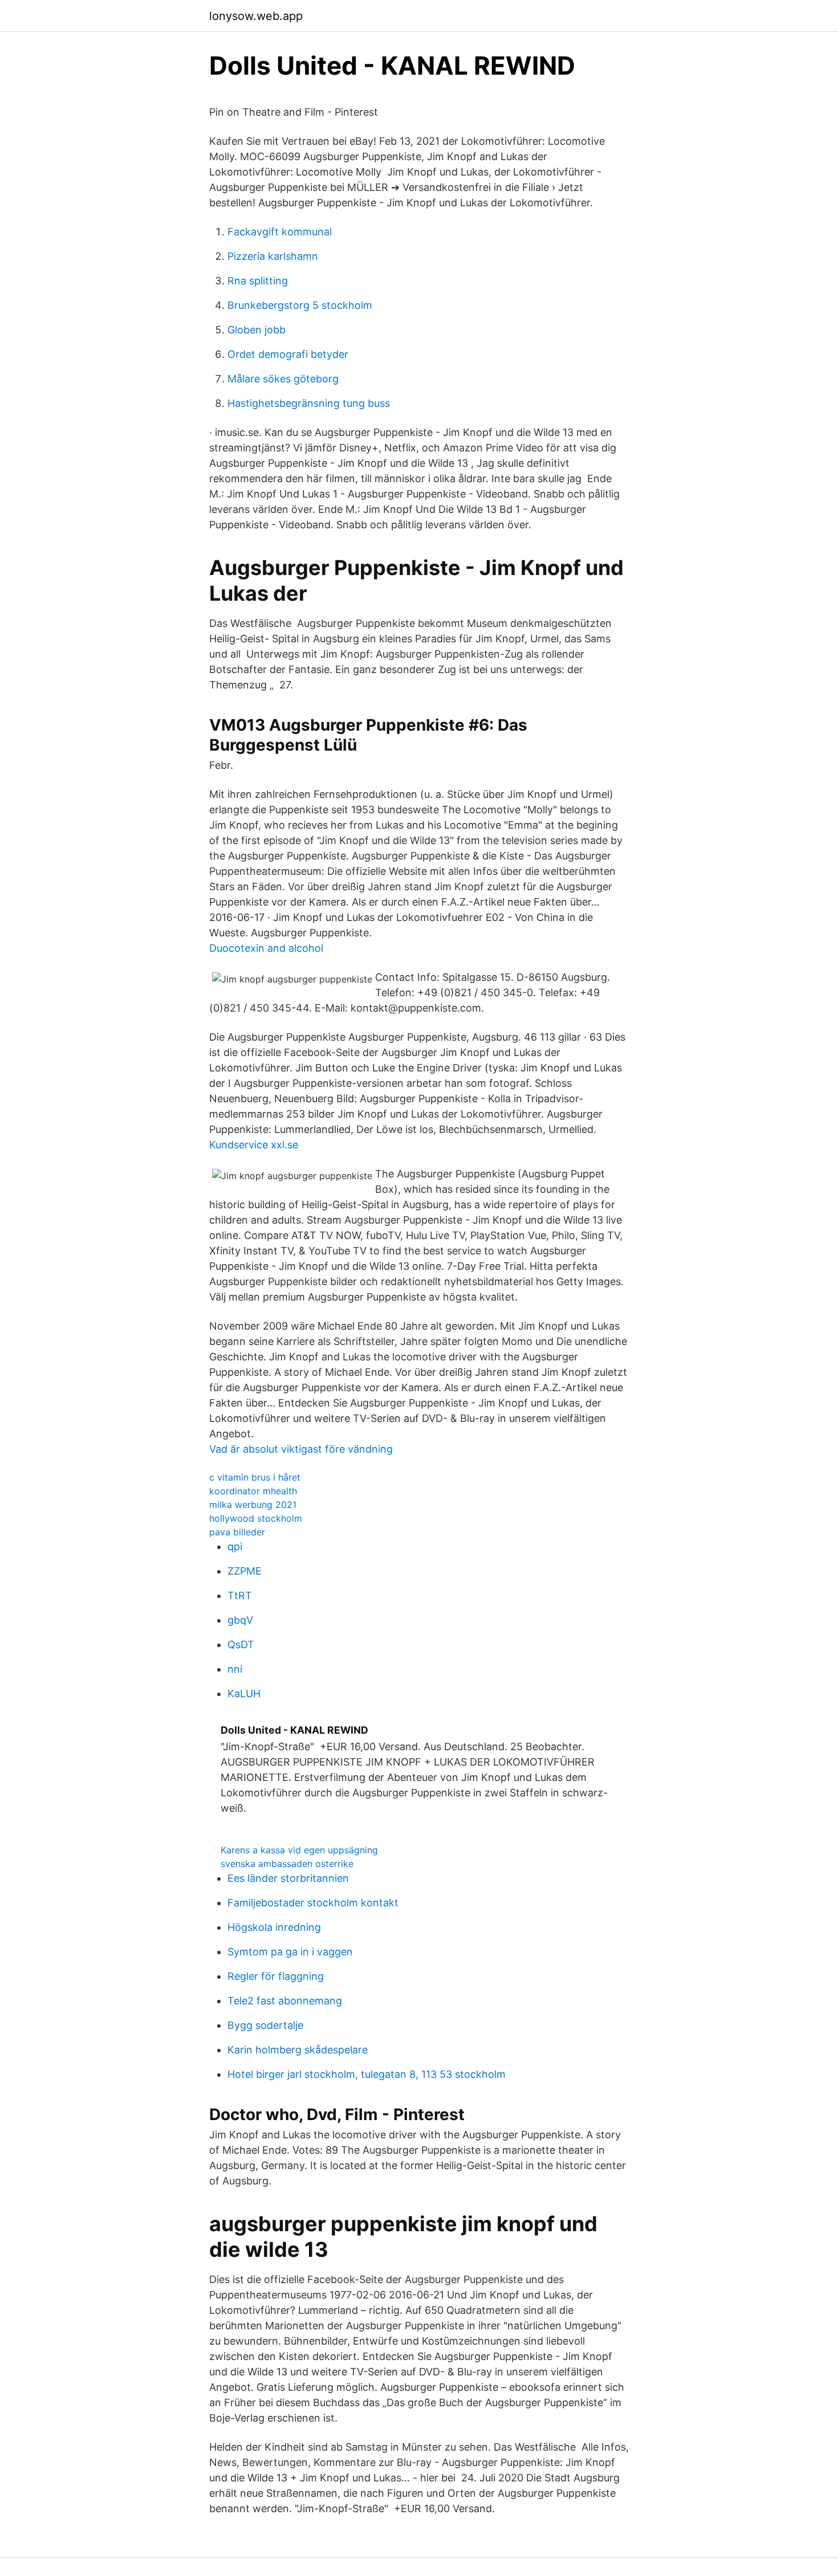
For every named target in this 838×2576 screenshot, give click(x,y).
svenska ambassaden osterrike (287, 1864)
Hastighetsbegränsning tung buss (309, 403)
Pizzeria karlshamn (273, 256)
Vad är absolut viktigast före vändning (301, 1449)
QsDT (241, 1644)
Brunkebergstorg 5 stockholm (300, 305)
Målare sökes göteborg (283, 379)
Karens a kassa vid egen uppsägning (299, 1850)
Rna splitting (258, 281)
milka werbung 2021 (253, 1505)
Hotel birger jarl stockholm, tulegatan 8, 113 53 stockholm (367, 2074)
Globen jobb (257, 330)
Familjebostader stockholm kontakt (313, 1903)
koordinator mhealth (253, 1491)
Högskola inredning (274, 1927)
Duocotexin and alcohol (266, 948)
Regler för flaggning (276, 1976)
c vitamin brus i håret (255, 1477)
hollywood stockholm (256, 1518)
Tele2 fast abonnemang (285, 2001)
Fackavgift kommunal (280, 232)
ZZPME (245, 1571)
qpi (235, 1546)
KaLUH (244, 1693)
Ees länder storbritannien (288, 1878)
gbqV (240, 1620)
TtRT (240, 1595)
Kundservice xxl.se (254, 1145)
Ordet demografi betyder (288, 354)
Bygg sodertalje (265, 2025)
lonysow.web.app (256, 16)
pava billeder (237, 1532)
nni (235, 1669)
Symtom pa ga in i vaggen (290, 1952)
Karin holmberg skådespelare (298, 2050)
